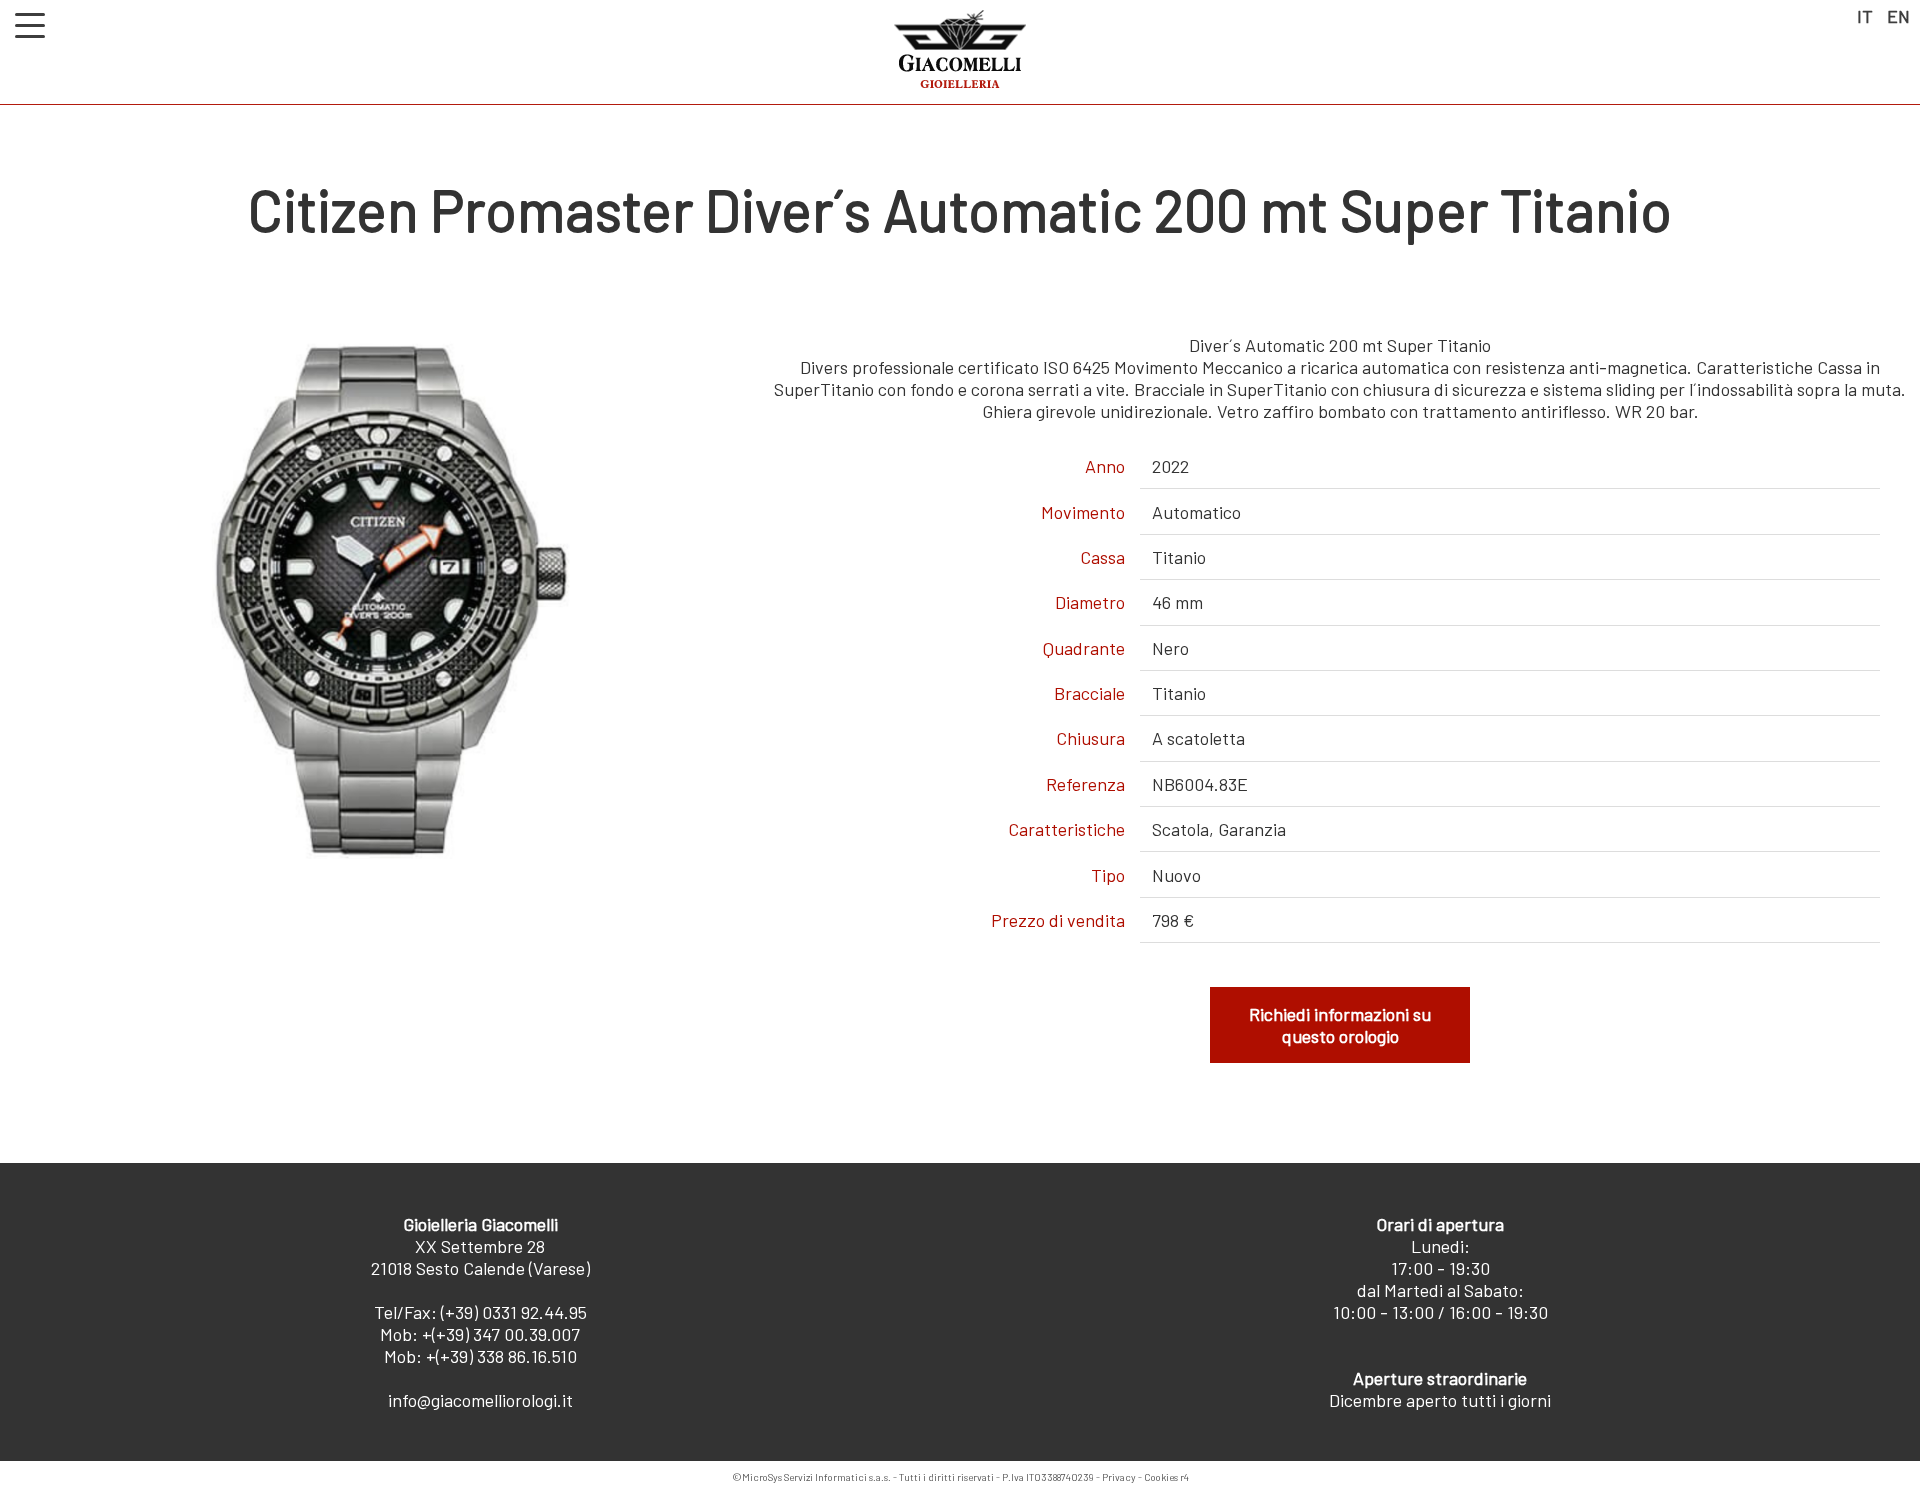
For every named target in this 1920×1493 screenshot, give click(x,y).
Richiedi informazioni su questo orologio (1340, 1025)
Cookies (1161, 1477)
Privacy (1119, 1477)
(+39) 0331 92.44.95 (514, 1312)
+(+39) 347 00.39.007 (501, 1334)
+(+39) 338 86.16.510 (501, 1356)
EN (1898, 16)
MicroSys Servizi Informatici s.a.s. (816, 1477)
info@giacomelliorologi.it (480, 1400)
